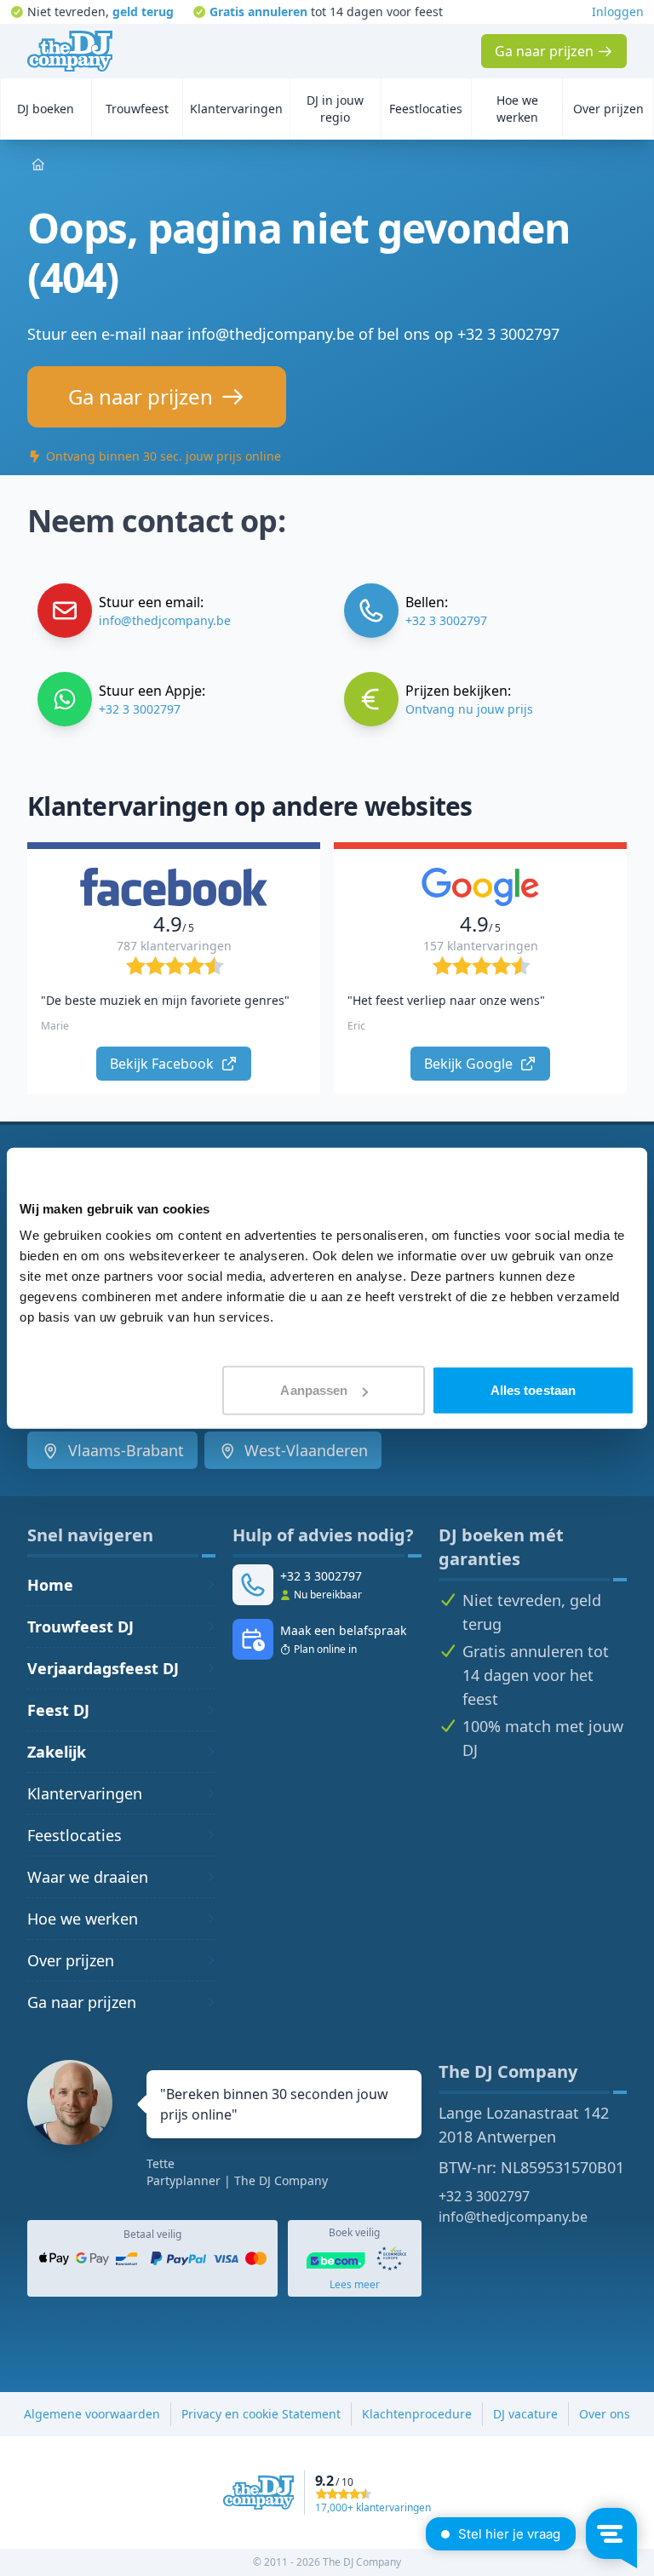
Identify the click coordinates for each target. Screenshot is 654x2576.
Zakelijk (57, 1752)
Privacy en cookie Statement (261, 2414)
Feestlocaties (75, 1835)
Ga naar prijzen (82, 2002)
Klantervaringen (85, 1793)
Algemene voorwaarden (92, 2414)
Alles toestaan (533, 1390)
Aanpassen (314, 1390)
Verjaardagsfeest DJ (103, 1668)
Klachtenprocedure (417, 2414)
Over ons (605, 2414)
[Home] (70, 51)
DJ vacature (525, 2414)
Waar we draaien (88, 1877)
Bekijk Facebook (163, 1064)
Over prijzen (71, 1960)
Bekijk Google (470, 1064)
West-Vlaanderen (304, 1450)
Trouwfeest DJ (80, 1626)
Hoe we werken (83, 1919)
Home (50, 1585)
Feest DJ (58, 1710)
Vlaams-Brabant (124, 1450)
